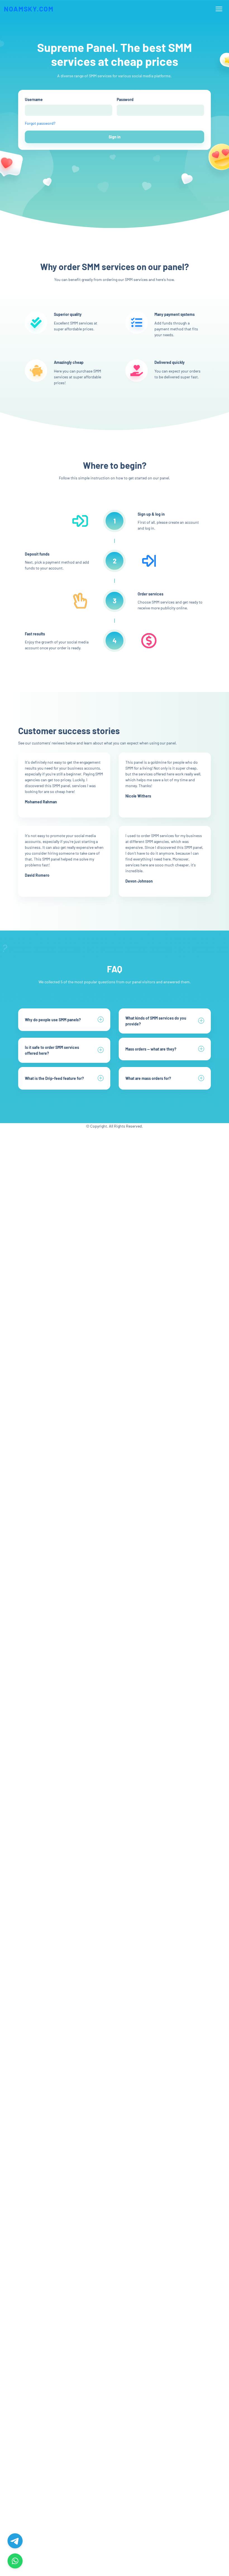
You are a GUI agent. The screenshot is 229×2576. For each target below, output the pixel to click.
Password (125, 99)
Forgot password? (40, 123)
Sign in (115, 137)
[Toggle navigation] (219, 9)
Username (34, 99)
